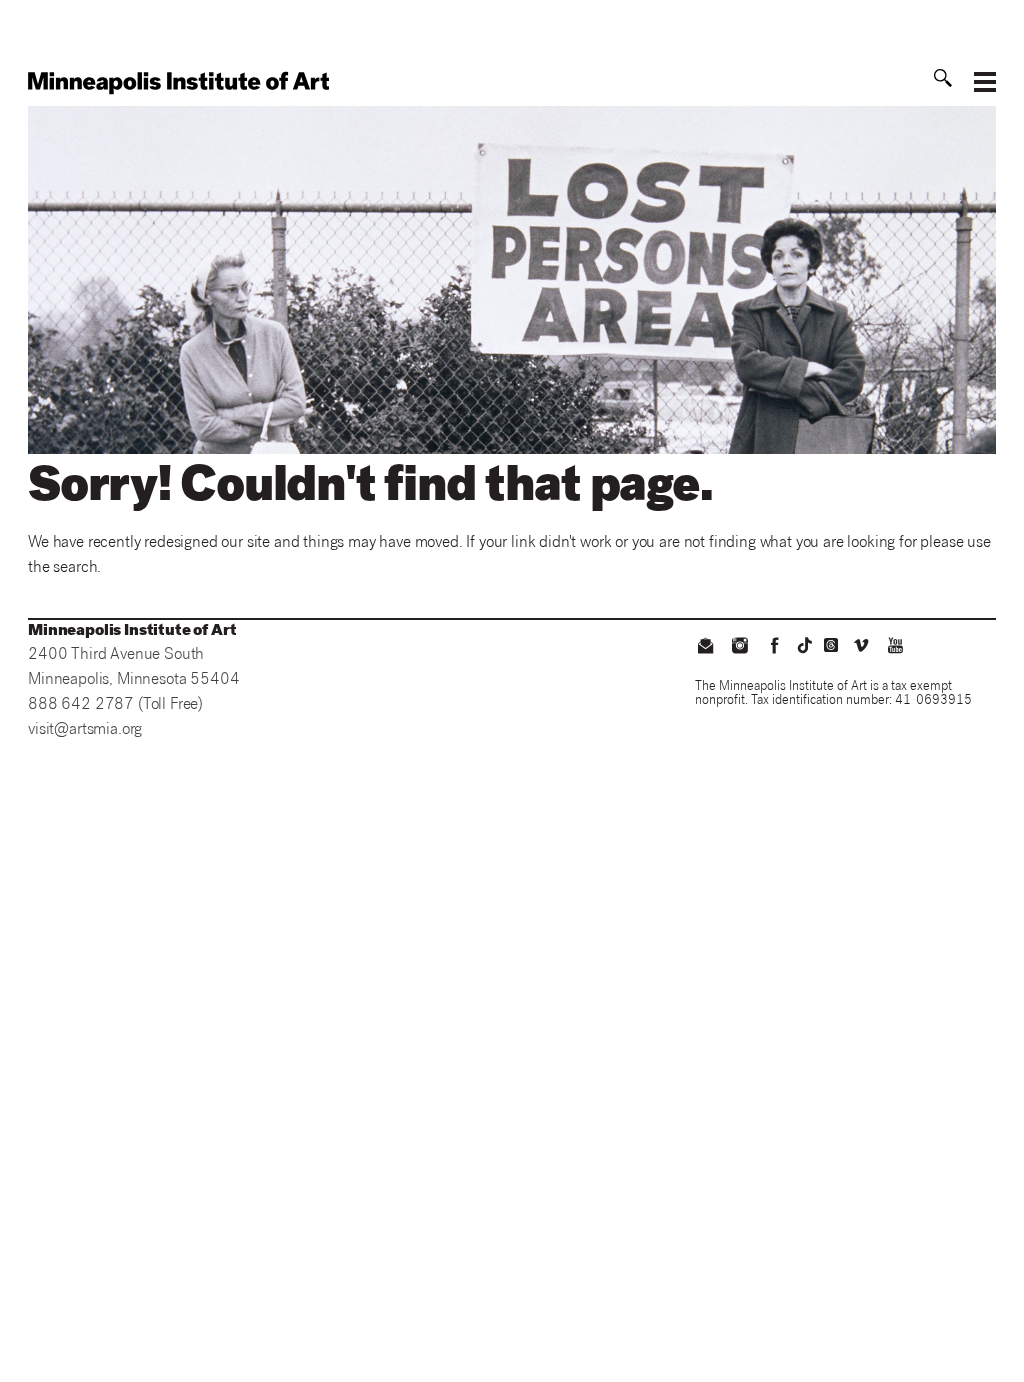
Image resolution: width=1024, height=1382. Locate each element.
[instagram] (740, 648)
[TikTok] (805, 645)
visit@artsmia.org (85, 730)
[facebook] (774, 648)
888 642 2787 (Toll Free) (115, 705)
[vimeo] (861, 648)
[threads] (831, 645)
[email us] (706, 648)
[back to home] (178, 83)
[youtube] (895, 648)
